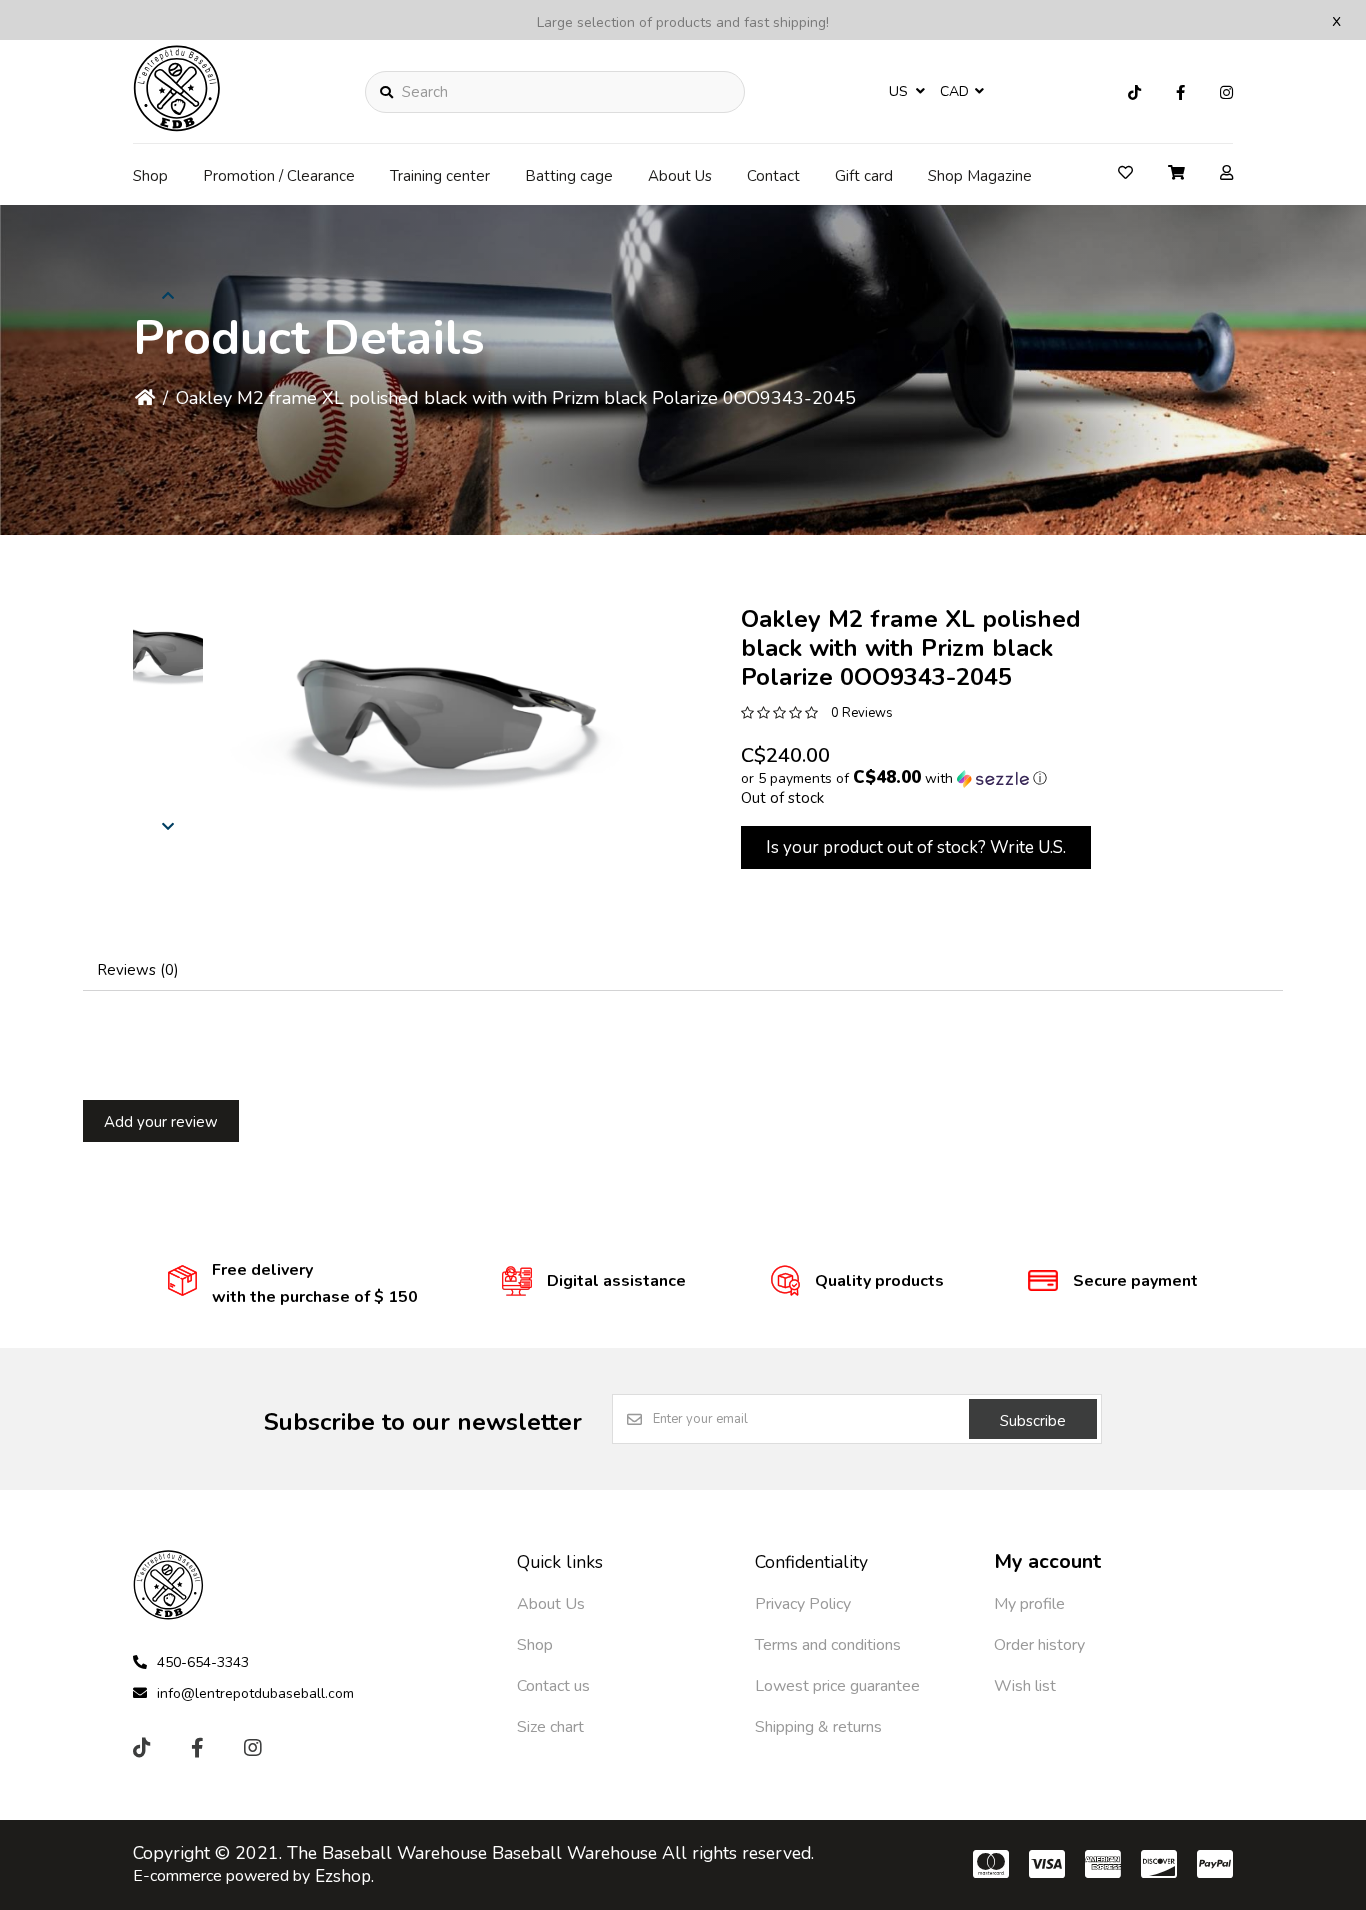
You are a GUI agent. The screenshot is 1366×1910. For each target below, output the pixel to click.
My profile (1029, 1604)
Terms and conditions (828, 1645)
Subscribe (1033, 1421)
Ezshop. (344, 1876)
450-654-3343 (203, 1662)
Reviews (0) (138, 970)
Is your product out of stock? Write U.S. (916, 847)
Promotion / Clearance (279, 176)
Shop (150, 176)
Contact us (553, 1686)
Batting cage (569, 176)
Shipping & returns (818, 1727)
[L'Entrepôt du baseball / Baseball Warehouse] (177, 126)
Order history (1039, 1645)
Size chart (550, 1727)
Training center (440, 176)
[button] (168, 650)
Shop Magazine (980, 176)
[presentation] (168, 825)
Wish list (1025, 1686)
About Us (680, 176)
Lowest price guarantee (837, 1686)
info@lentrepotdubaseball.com (255, 1693)
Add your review (161, 1122)
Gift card (864, 176)
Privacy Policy (803, 1604)
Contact (773, 176)
